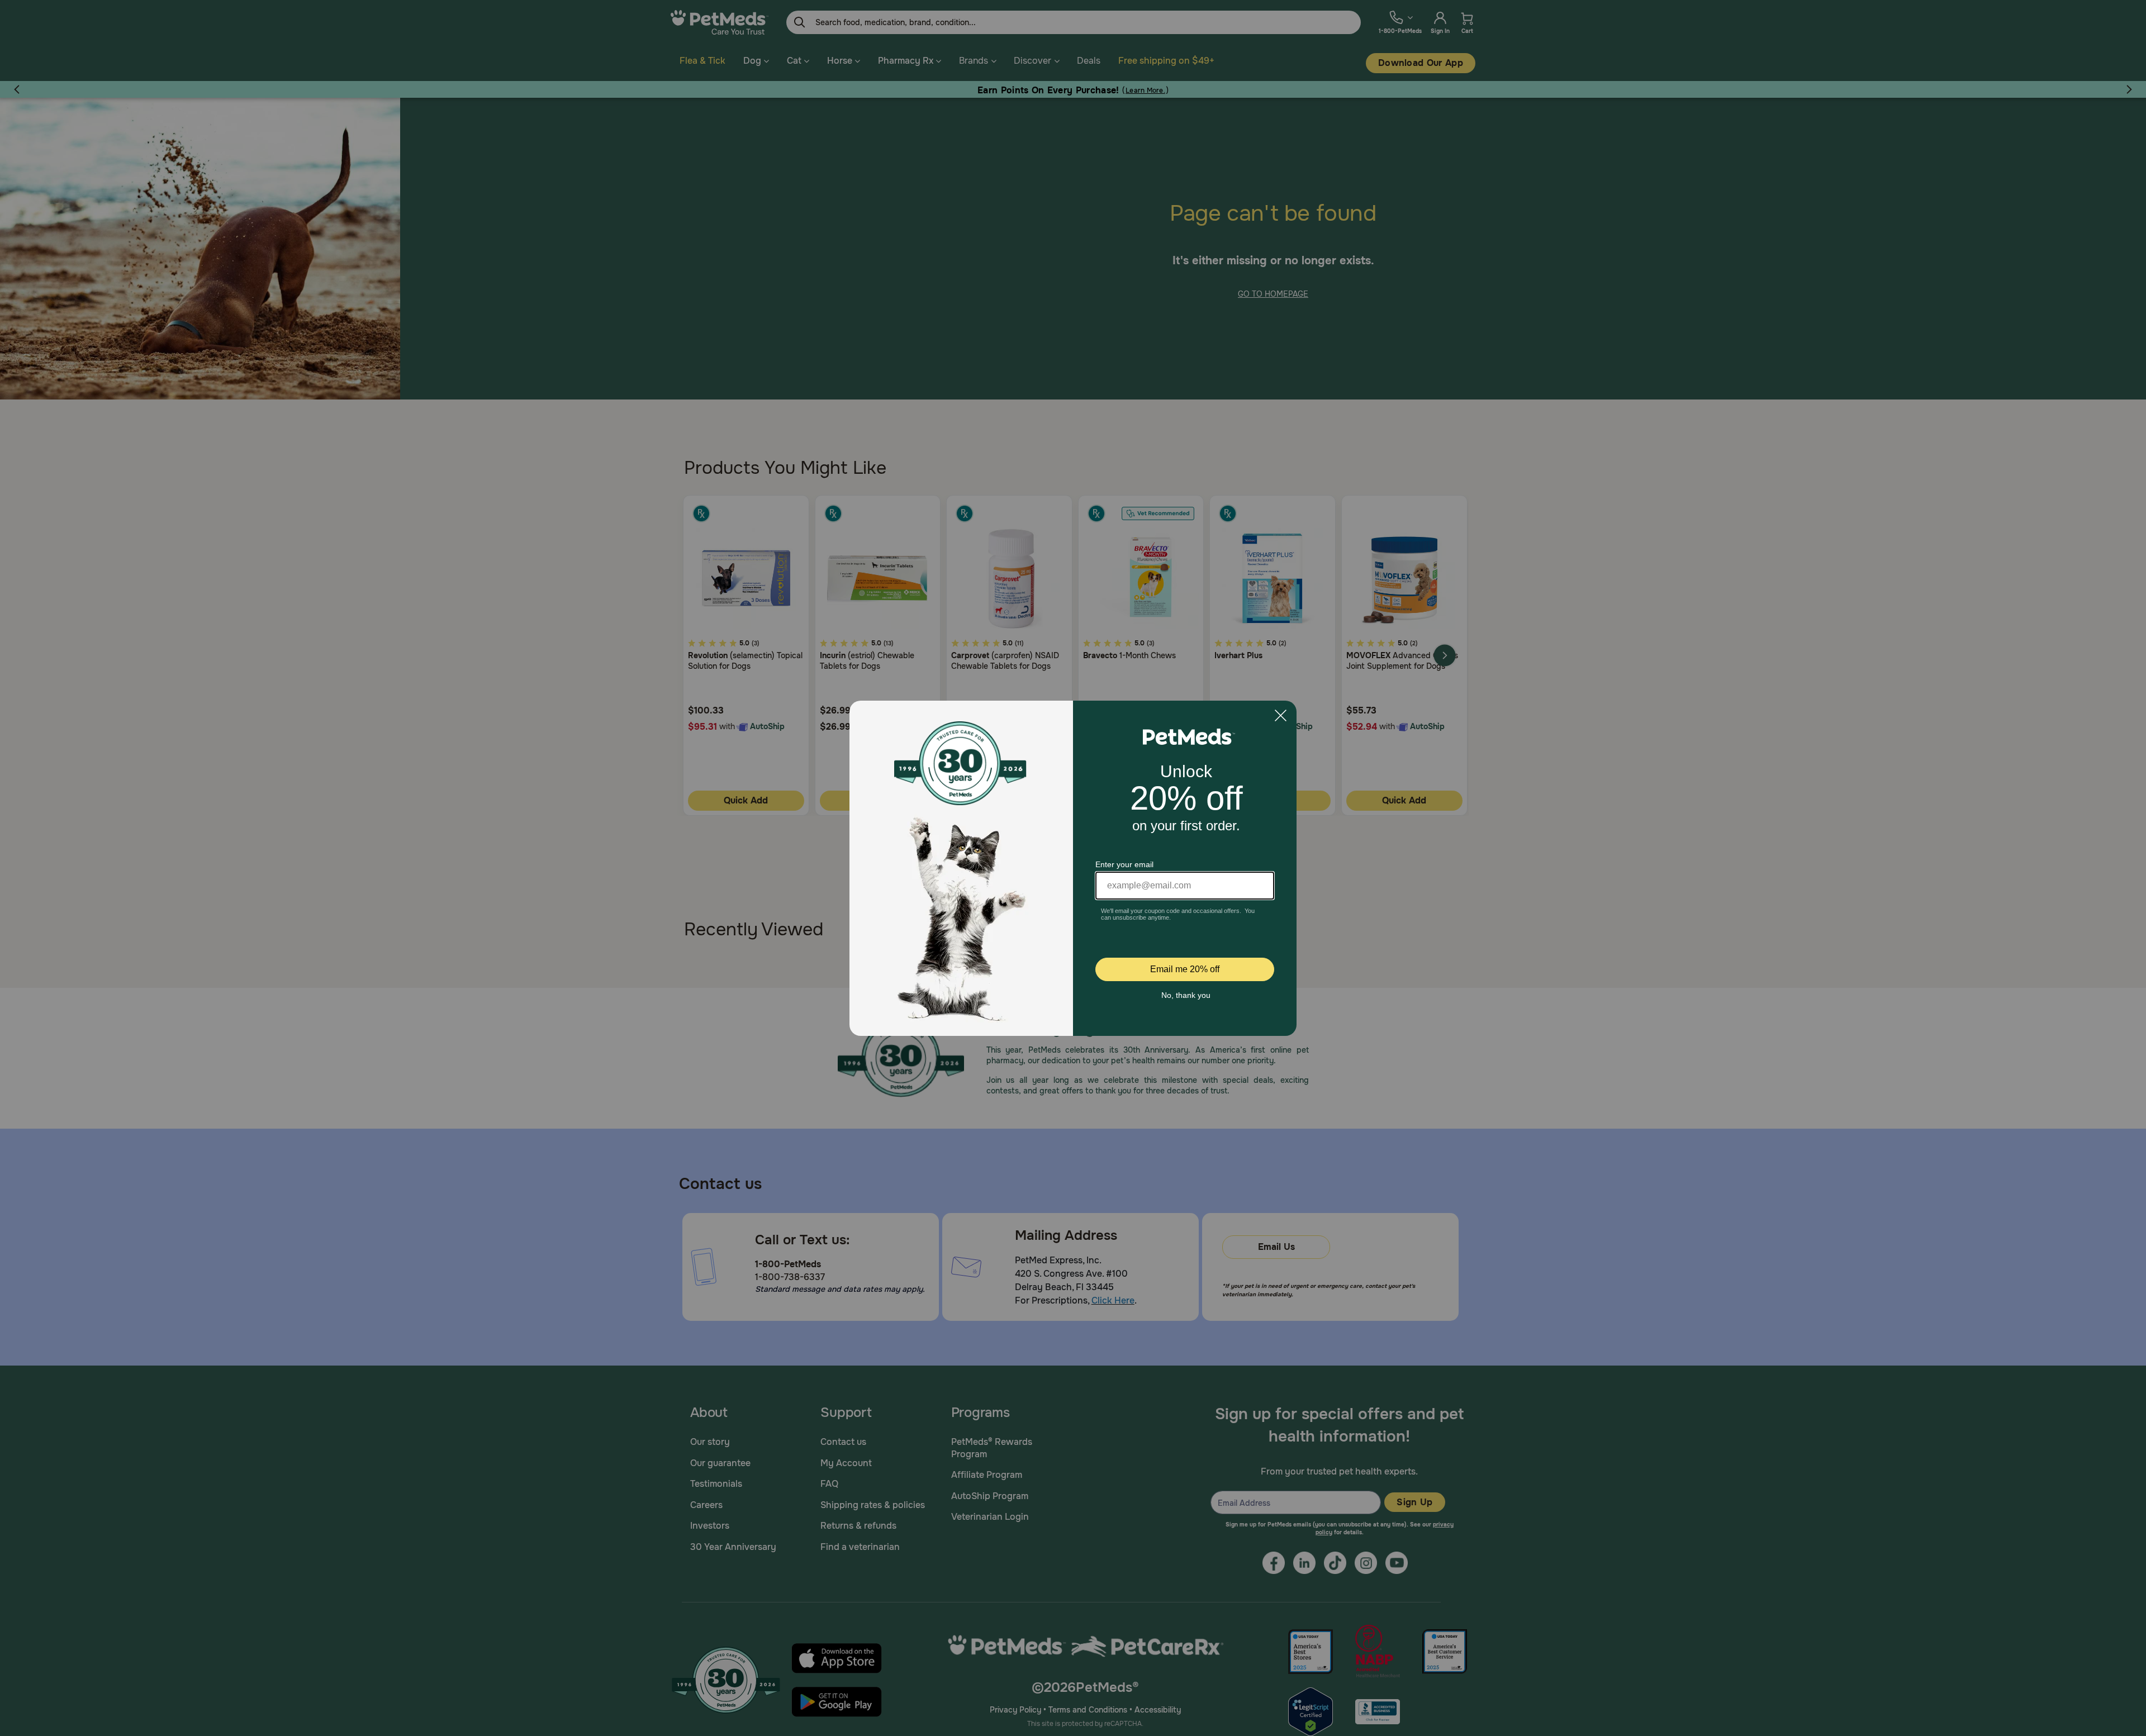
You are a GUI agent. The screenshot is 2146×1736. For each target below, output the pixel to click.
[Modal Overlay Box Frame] (1073, 868)
